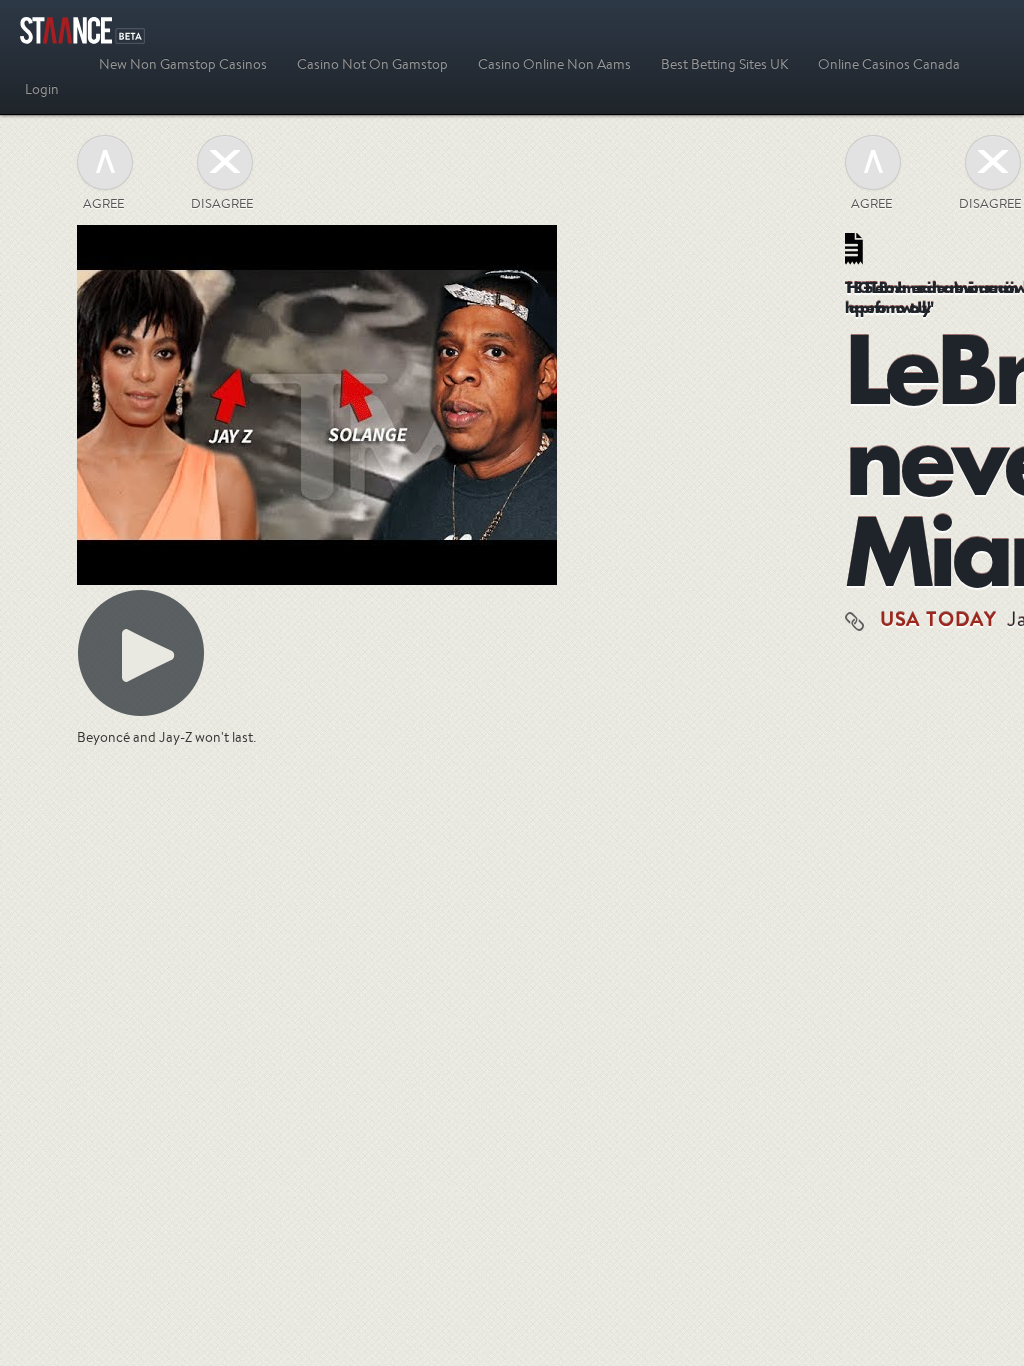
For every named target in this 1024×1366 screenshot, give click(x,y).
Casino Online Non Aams (554, 64)
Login (42, 89)
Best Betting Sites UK (724, 64)
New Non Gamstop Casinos (183, 64)
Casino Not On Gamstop (372, 64)
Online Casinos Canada (889, 64)
